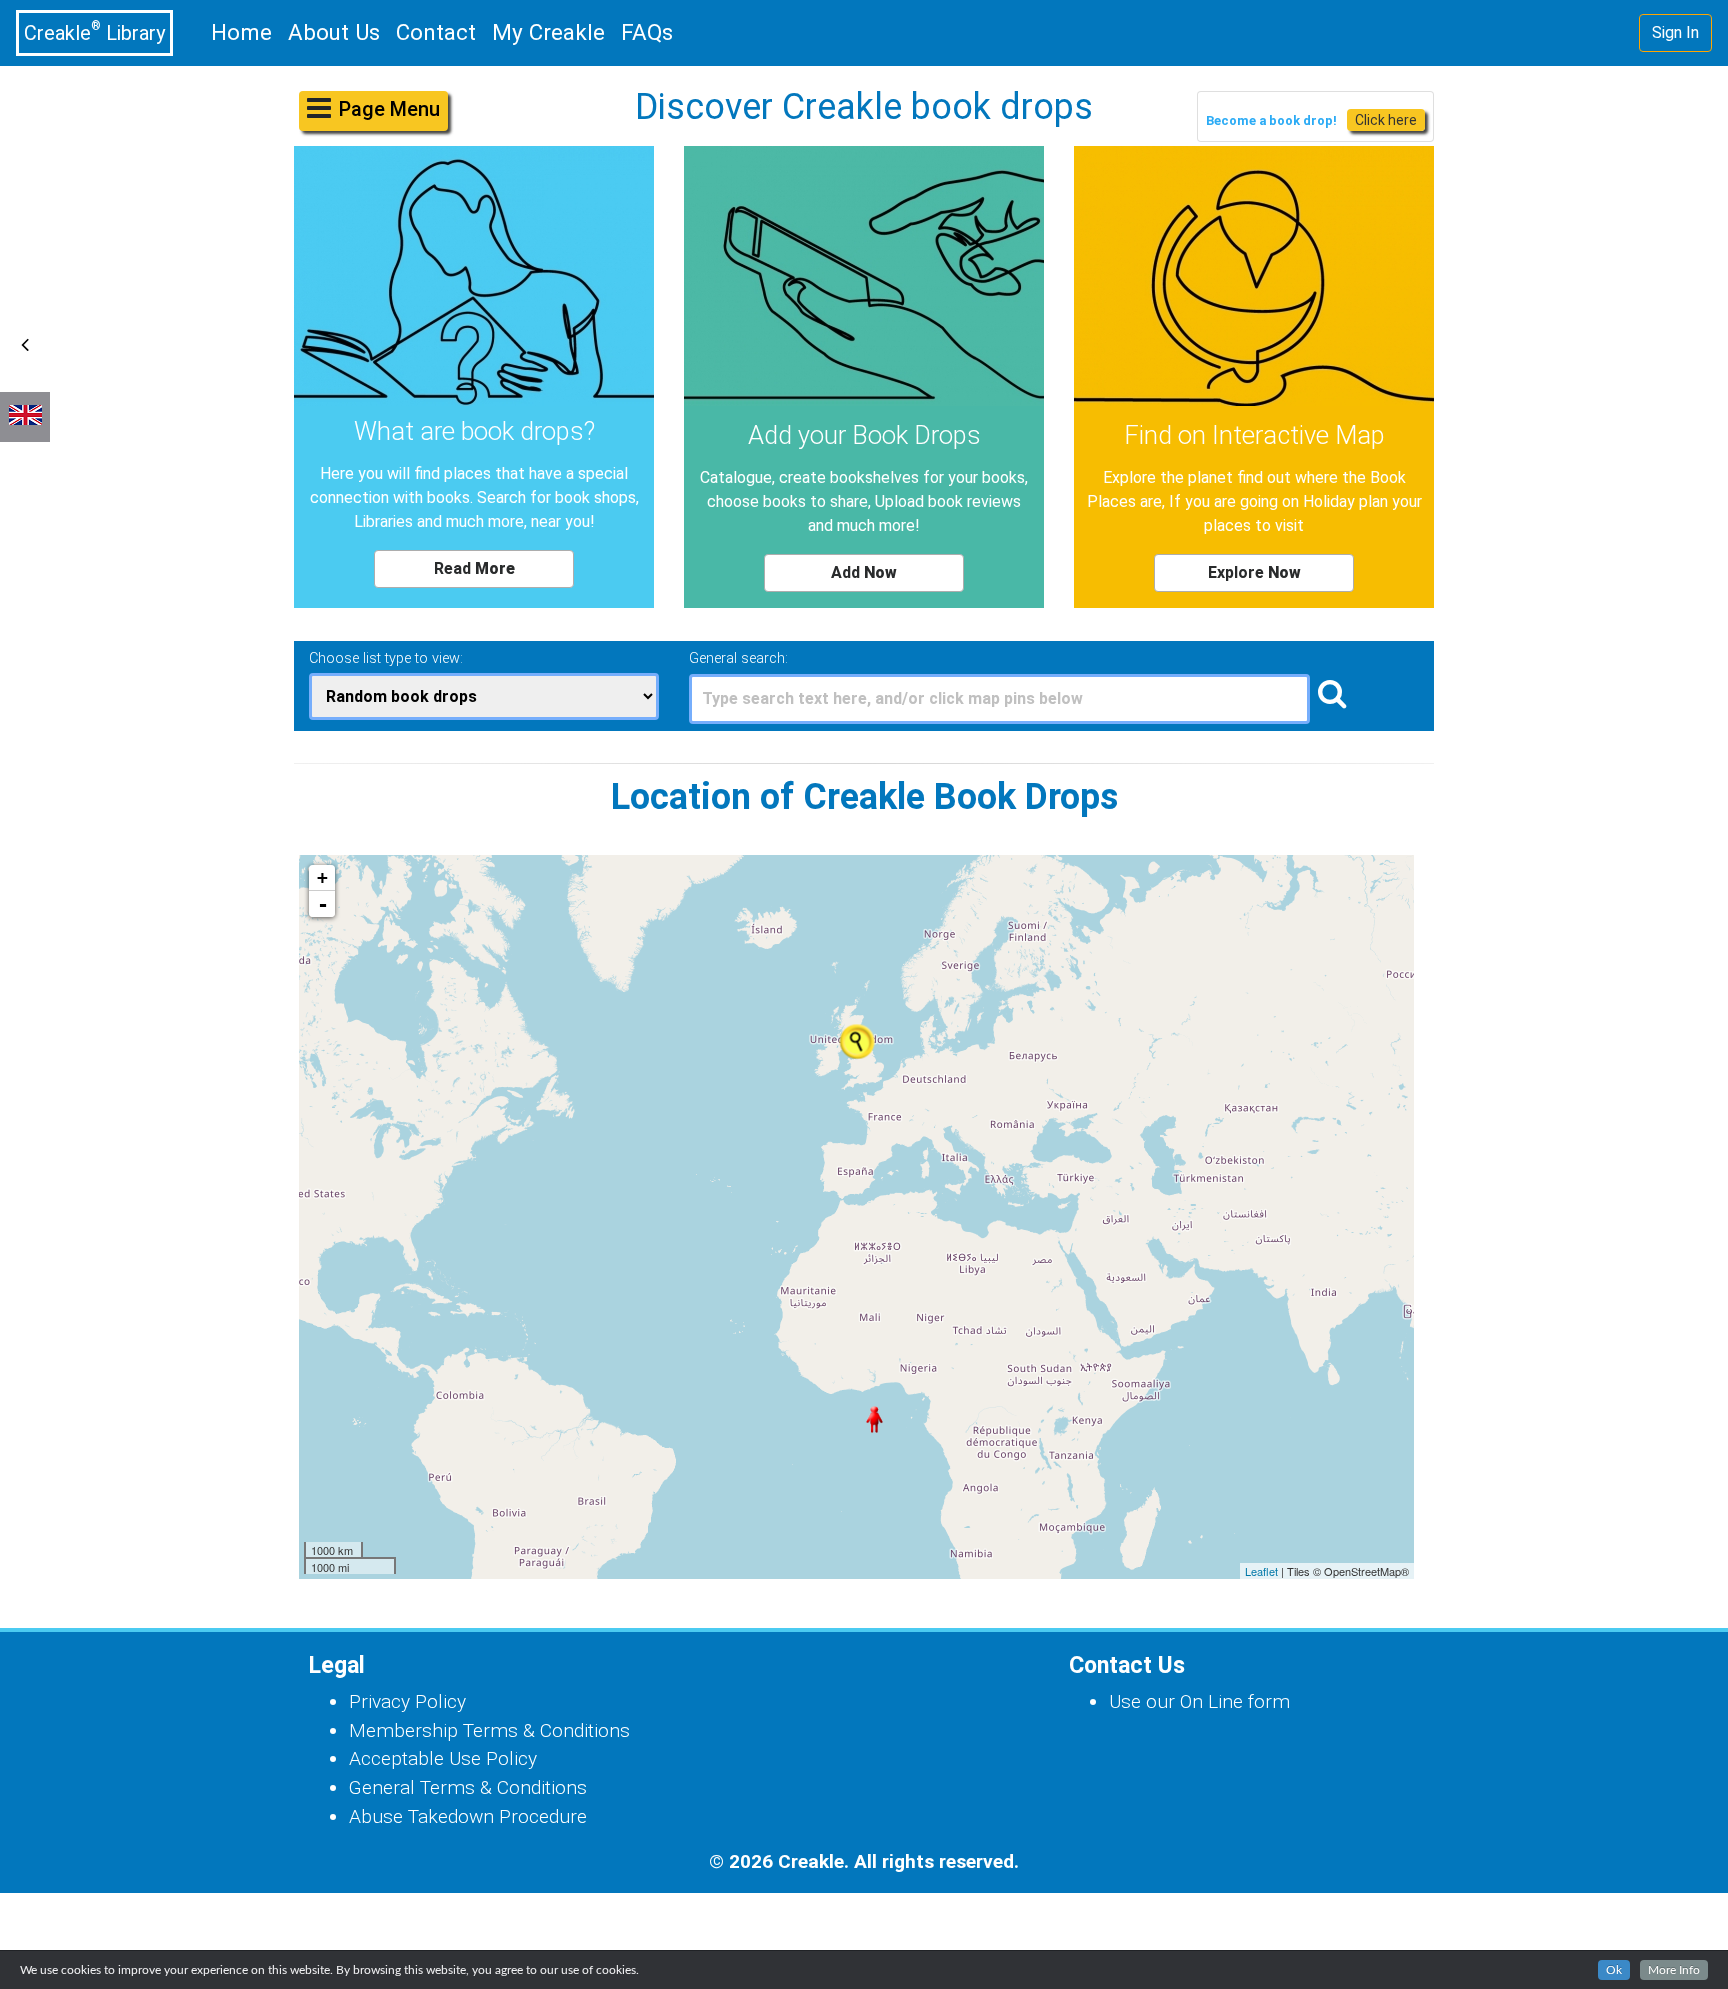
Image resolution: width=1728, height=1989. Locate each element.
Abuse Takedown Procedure (468, 1816)
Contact (436, 32)
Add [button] (864, 572)
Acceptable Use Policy (443, 1758)
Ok (1614, 1970)
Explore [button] (1254, 572)
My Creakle (548, 32)
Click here (1386, 120)
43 (840, 1024)
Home (245, 31)
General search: (738, 659)
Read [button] (474, 568)
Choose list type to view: (386, 659)
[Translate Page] (25, 417)
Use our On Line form (1199, 1701)
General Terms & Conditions (468, 1787)
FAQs (647, 32)
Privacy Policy (407, 1701)
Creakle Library (94, 32)
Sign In (1675, 32)
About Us (334, 32)
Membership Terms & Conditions (489, 1730)
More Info (1674, 1970)
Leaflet (1261, 1571)
